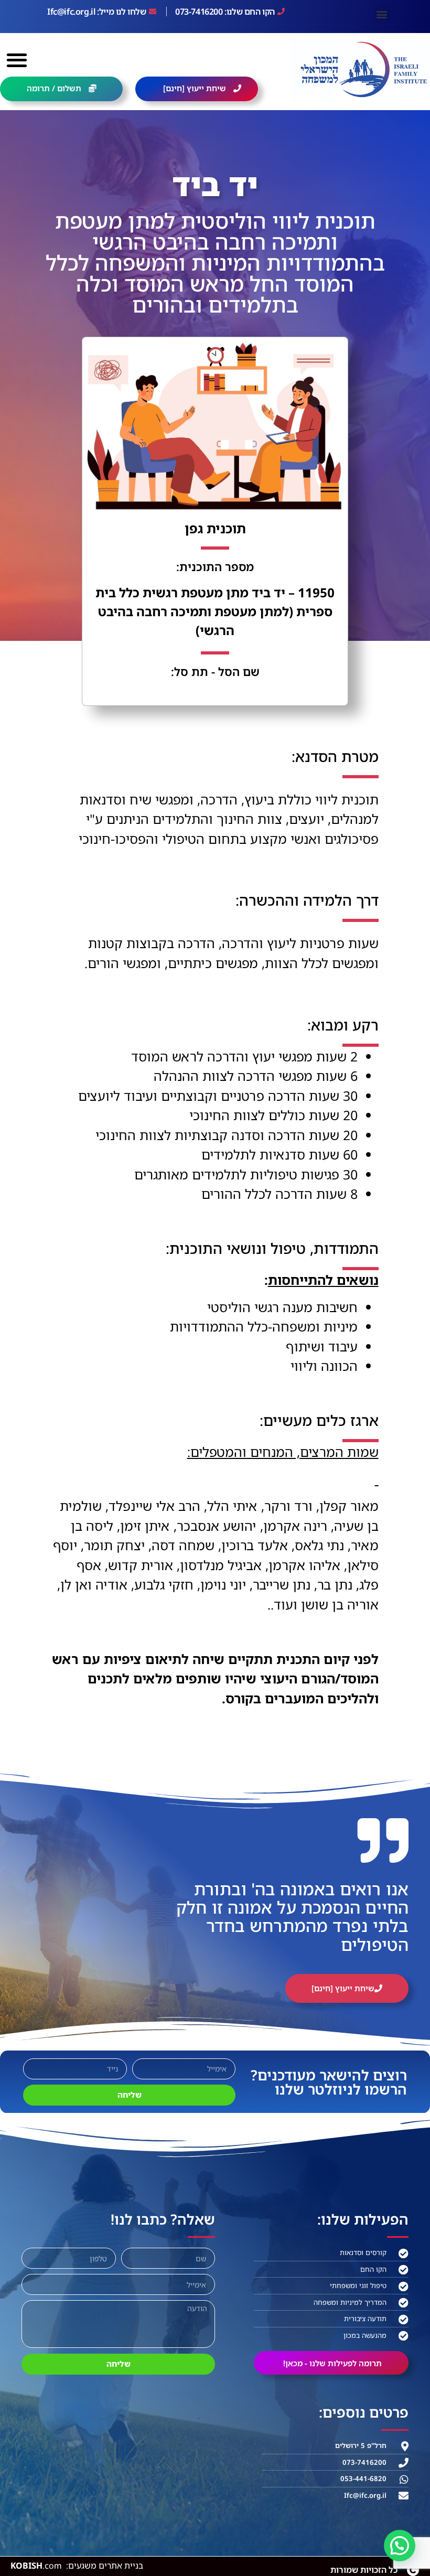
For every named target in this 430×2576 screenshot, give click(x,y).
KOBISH (37, 2566)
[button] (382, 14)
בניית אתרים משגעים (106, 2566)
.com (52, 2566)
